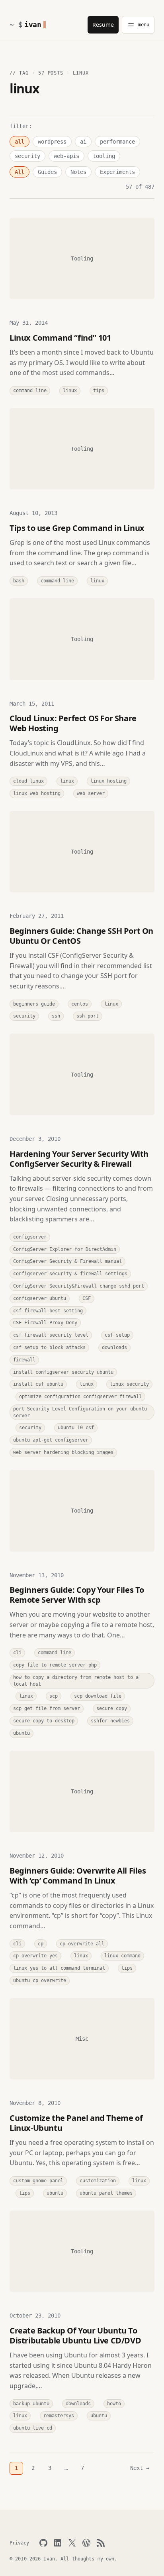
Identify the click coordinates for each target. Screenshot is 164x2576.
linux (70, 391)
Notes (78, 172)
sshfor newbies (110, 1721)
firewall (24, 1360)
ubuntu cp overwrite (40, 1980)
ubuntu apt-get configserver (51, 1440)
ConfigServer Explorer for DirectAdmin (65, 1249)
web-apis (66, 156)
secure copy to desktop (44, 1721)
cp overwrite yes (35, 1956)
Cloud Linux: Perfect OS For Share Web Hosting (73, 723)
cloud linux (28, 781)
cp (41, 1944)
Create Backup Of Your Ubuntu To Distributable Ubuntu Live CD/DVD (75, 2335)
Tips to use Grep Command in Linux (77, 528)
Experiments (117, 172)
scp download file (98, 1696)
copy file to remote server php (55, 1665)
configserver (30, 1237)
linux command (122, 1956)
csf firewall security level (51, 1335)
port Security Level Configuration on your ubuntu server (80, 1412)
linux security (129, 1384)
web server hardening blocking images (63, 1452)
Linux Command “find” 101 (60, 338)
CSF (87, 1298)
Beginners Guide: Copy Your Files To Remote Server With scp (77, 1595)
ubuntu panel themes (106, 2193)
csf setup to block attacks (49, 1347)
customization (98, 2181)
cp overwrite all (82, 1944)
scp (54, 1696)
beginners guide (34, 1004)
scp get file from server (47, 1708)
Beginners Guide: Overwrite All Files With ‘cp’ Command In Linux (78, 1876)
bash (19, 581)
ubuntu (21, 1733)
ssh (56, 1016)
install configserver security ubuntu (63, 1372)
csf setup (117, 1335)
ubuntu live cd (33, 2428)
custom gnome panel (38, 2181)
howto (114, 2404)
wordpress (52, 142)
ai (83, 142)
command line (30, 391)
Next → (140, 2468)
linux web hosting (37, 793)
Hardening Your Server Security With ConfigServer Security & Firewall (79, 1159)
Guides (47, 172)
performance (117, 142)
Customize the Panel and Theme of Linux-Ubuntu (76, 2123)
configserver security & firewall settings (70, 1274)
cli (17, 1653)
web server (91, 793)
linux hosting (108, 781)
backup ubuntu (31, 2404)
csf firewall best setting (48, 1311)
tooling (104, 156)
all (20, 142)
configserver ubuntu (40, 1298)
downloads (114, 1347)
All (20, 172)
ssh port (88, 1016)
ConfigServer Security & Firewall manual (67, 1261)
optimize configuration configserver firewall (80, 1396)
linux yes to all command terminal (59, 1968)
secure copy (112, 1708)
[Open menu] (138, 25)
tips (99, 391)
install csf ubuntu (38, 1384)
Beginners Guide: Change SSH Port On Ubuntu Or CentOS (81, 936)
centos (80, 1004)
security (27, 156)
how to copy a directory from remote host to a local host (76, 1681)
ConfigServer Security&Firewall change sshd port (79, 1286)
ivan (33, 25)
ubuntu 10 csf (76, 1428)
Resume (103, 25)
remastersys (59, 2416)
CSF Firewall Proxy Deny (45, 1323)
